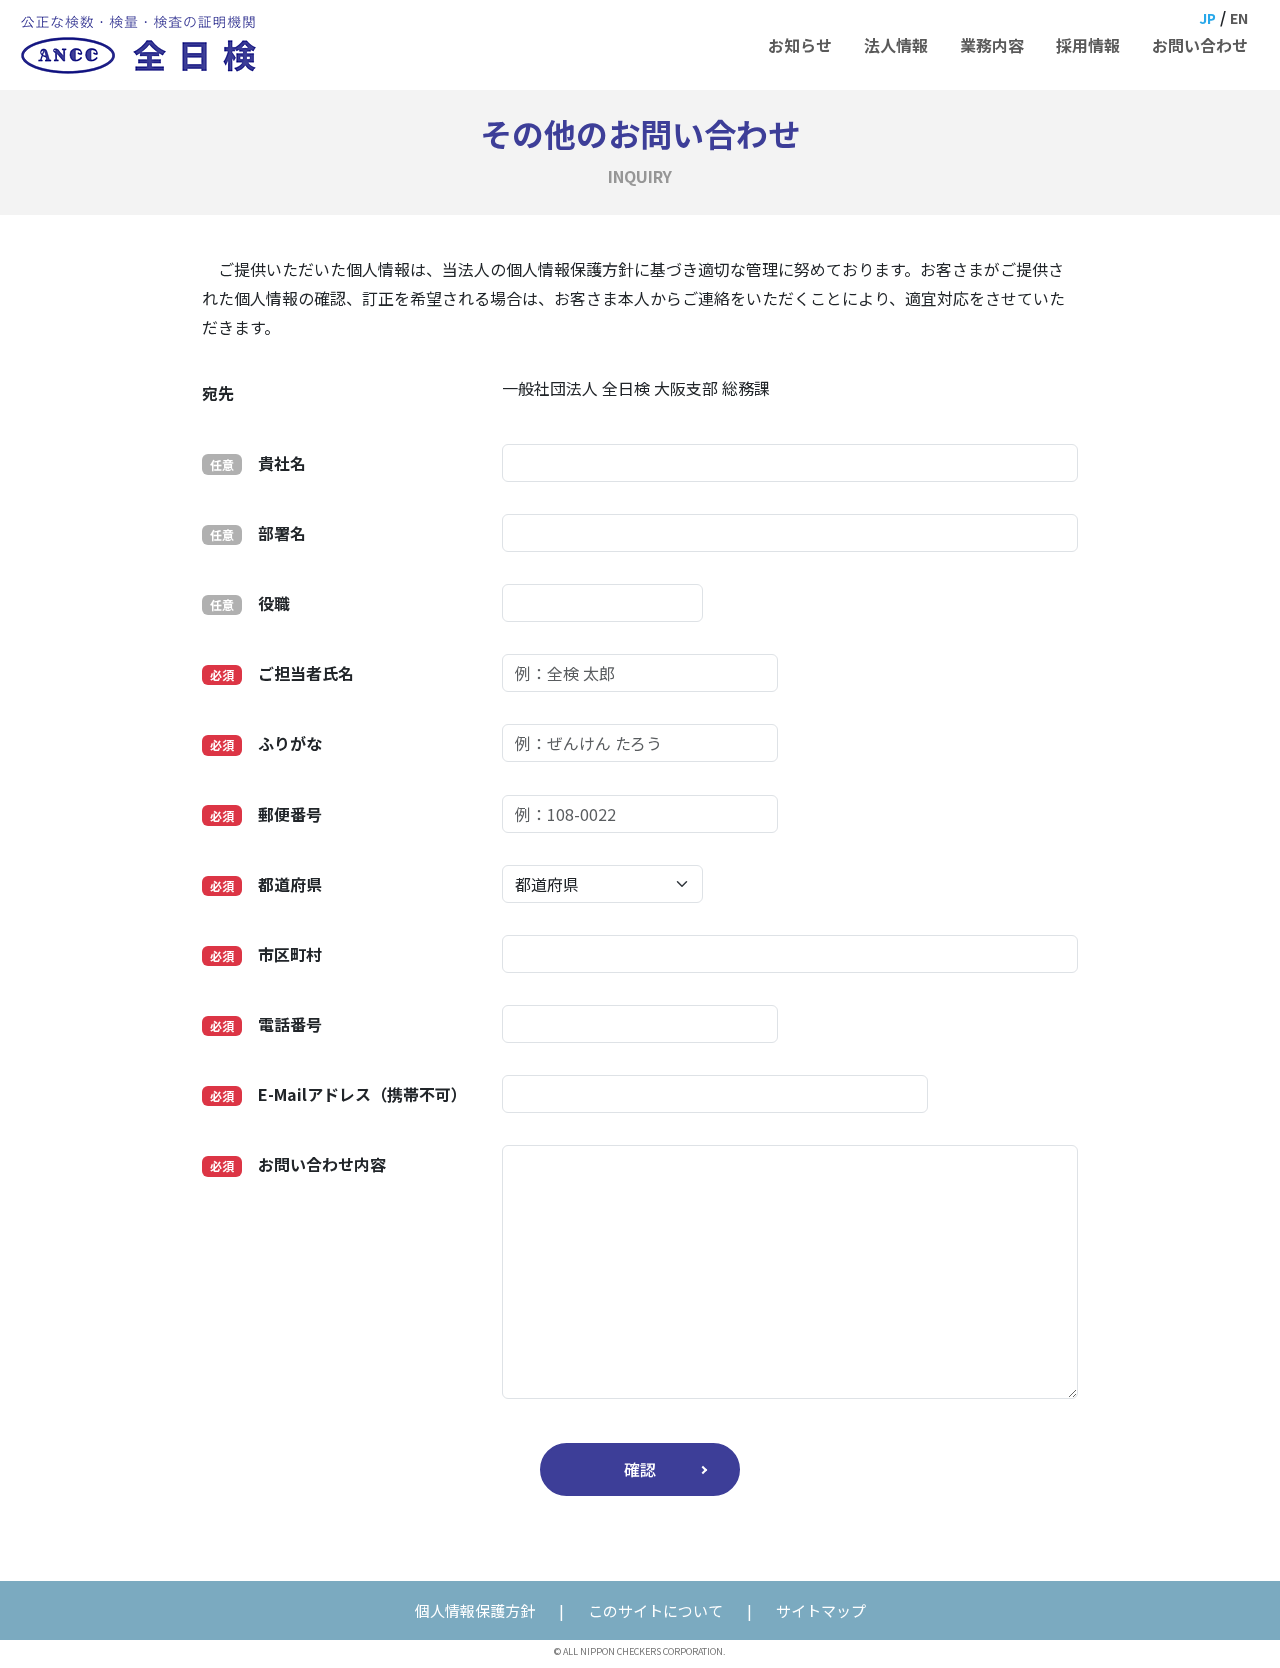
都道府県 (266, 884)
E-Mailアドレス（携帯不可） (338, 1094)
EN (1239, 18)
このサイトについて (655, 1610)
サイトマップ (821, 1610)
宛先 (218, 393)
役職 (250, 603)
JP (1207, 18)
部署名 (258, 533)
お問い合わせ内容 (298, 1164)
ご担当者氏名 (282, 673)
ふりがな (266, 743)
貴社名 (258, 463)
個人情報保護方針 (475, 1610)
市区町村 (266, 954)
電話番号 (266, 1024)
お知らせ (800, 45)
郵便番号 (266, 814)
